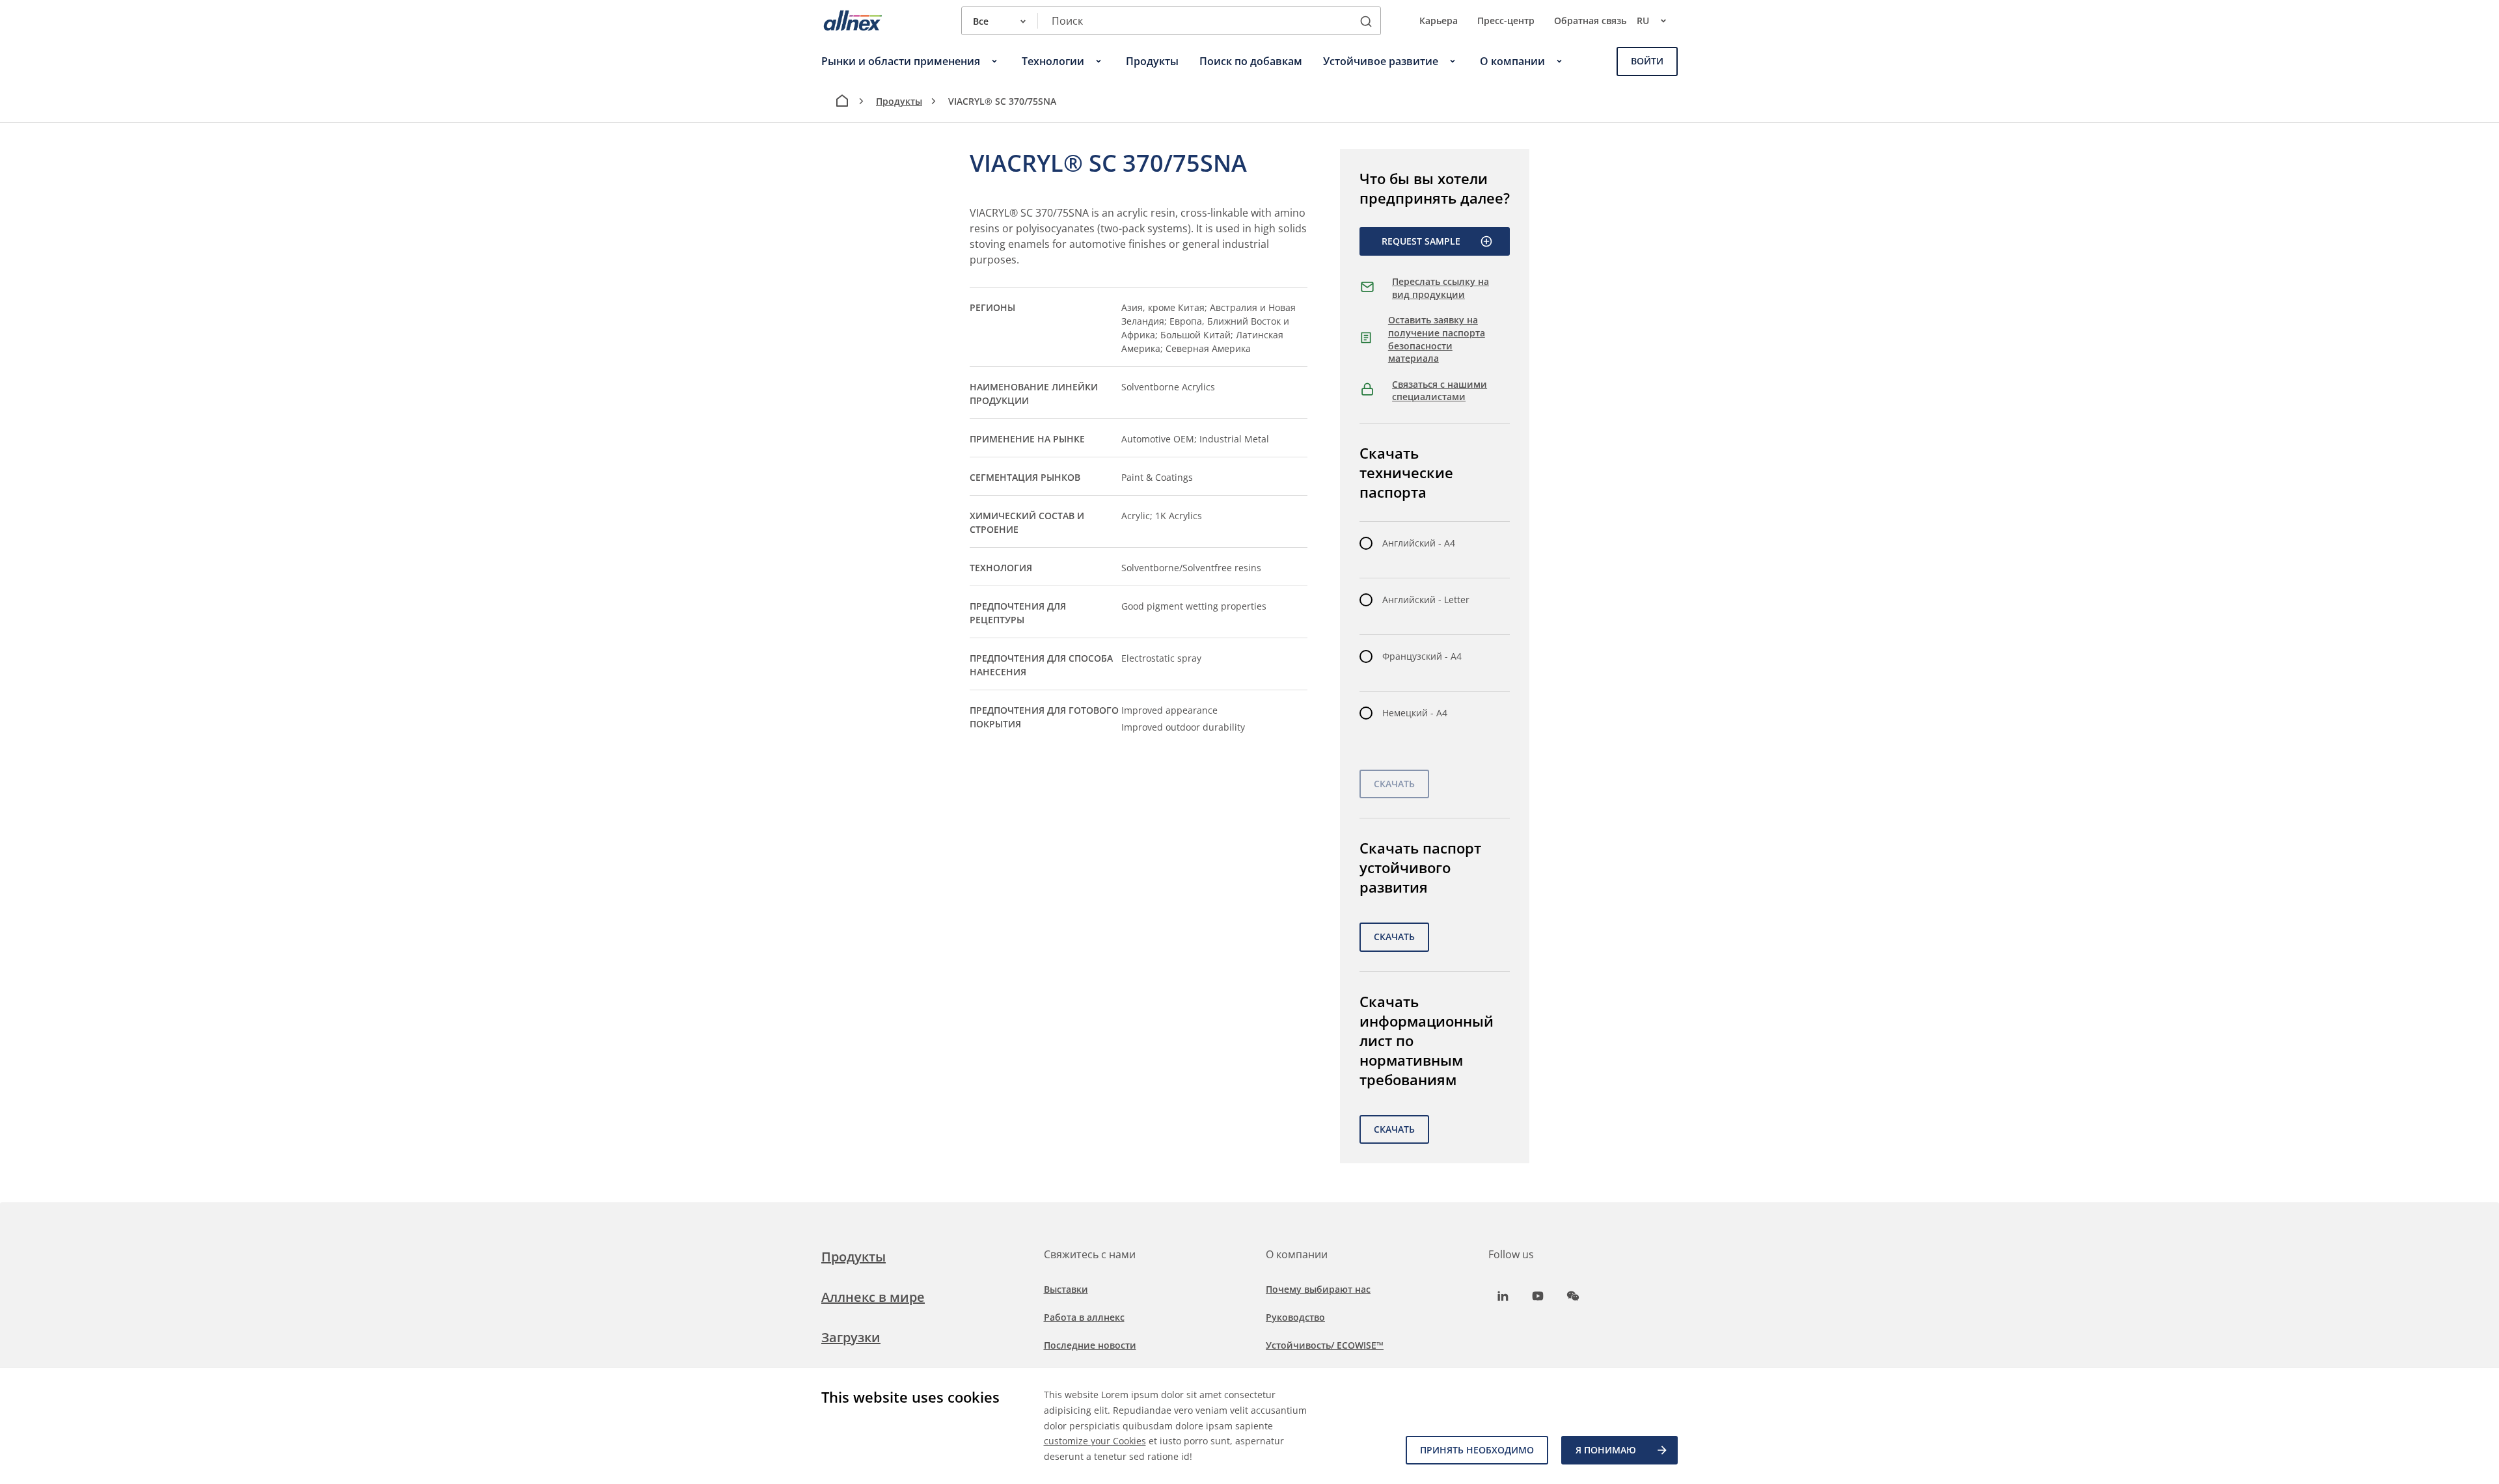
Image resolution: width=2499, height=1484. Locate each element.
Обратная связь (1590, 20)
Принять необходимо (1477, 1450)
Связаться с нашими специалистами (1440, 391)
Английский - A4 (1419, 543)
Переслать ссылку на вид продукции (1441, 288)
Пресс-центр (1506, 20)
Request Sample (1421, 241)
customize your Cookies (1095, 1441)
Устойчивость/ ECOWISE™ (1325, 1345)
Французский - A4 (1422, 656)
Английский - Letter (1426, 600)
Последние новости (1090, 1345)
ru (1643, 20)
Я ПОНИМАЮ (1606, 1450)
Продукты (899, 101)
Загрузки (851, 1337)
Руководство (1295, 1317)
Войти (1647, 61)
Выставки (1066, 1289)
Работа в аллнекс (1084, 1317)
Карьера (1439, 20)
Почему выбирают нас (1318, 1289)
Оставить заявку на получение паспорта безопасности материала (1437, 339)
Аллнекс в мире (873, 1297)
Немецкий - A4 (1415, 713)
